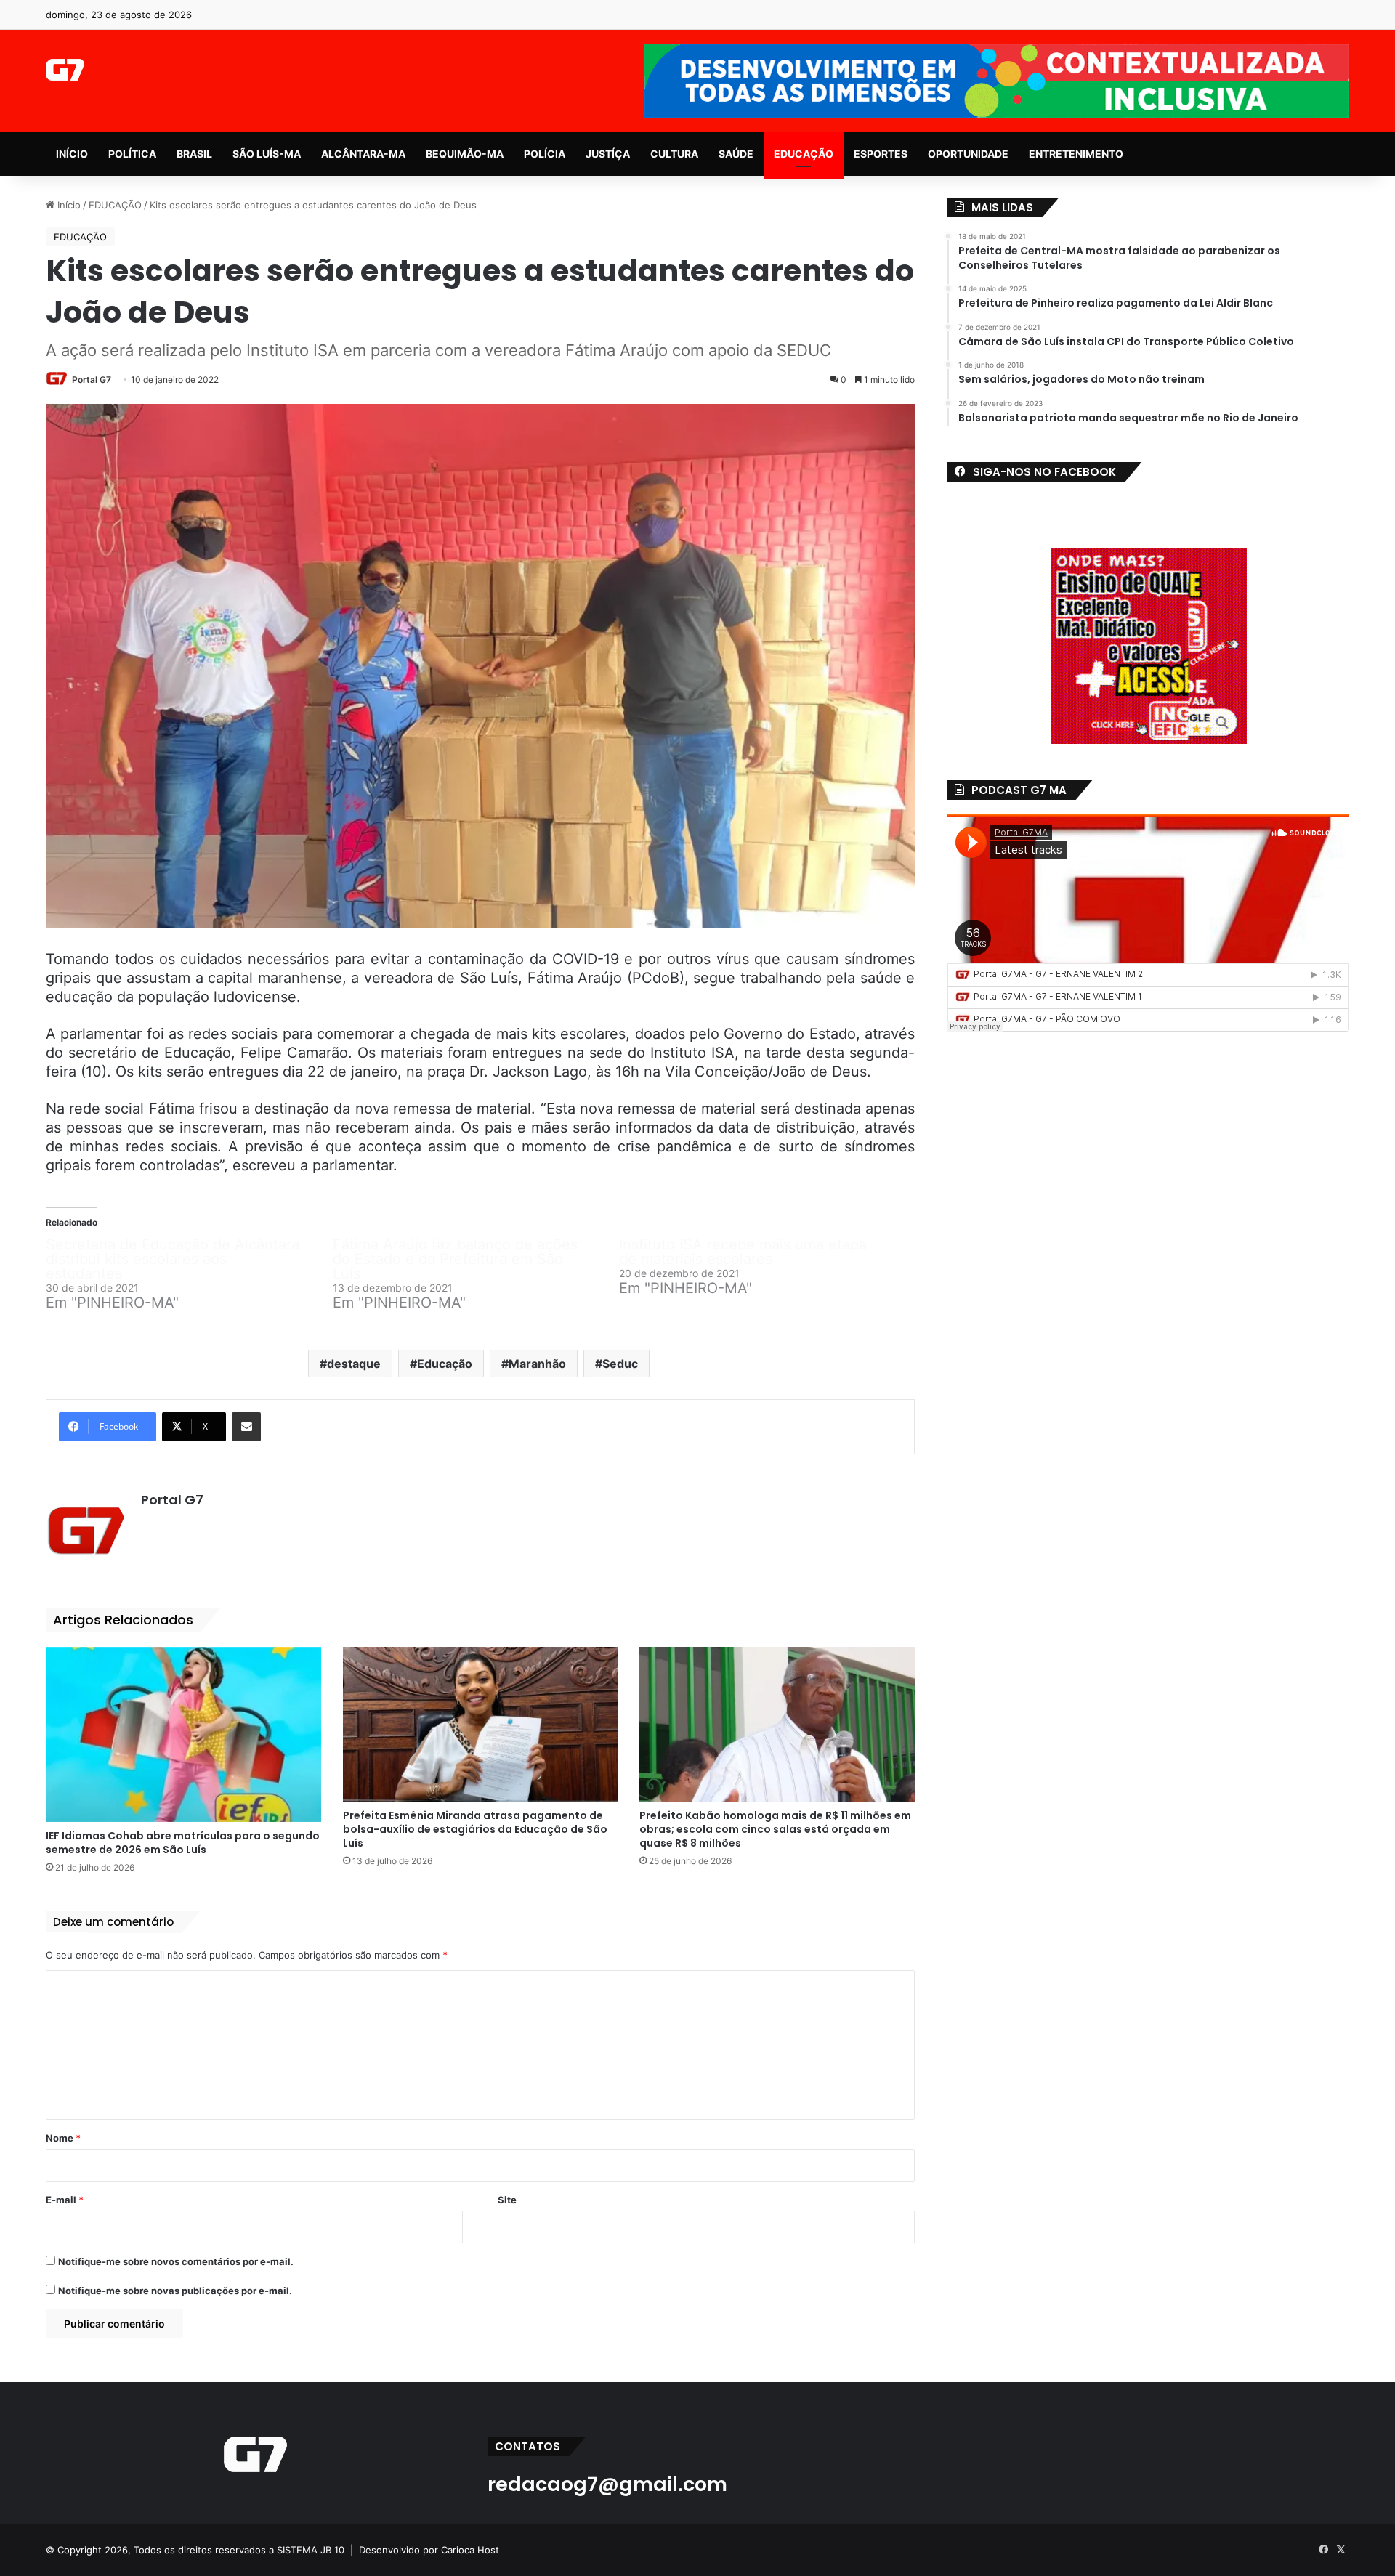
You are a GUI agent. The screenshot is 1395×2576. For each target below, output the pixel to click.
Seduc (620, 1364)
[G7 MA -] (65, 70)
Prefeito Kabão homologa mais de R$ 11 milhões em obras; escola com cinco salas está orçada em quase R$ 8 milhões (775, 1829)
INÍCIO (72, 154)
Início (68, 205)
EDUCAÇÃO (804, 154)
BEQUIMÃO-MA (465, 154)
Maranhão (537, 1364)
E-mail (65, 2200)
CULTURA (674, 154)
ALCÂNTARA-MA (363, 154)
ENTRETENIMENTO (1076, 154)
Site (507, 2200)
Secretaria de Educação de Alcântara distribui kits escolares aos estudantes (173, 1259)
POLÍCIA (545, 154)
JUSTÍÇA (608, 154)
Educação (445, 1364)
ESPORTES (881, 154)
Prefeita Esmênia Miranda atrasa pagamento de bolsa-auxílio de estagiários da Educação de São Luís (475, 1829)
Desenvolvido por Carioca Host (429, 2550)
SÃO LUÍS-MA (267, 154)
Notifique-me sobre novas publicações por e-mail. (175, 2291)
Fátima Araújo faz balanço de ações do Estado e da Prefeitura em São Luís (455, 1259)
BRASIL (194, 154)
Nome (63, 2138)
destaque (354, 1364)
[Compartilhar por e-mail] (246, 1427)
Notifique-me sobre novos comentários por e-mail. (176, 2261)
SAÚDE (736, 154)
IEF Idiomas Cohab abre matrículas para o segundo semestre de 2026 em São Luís (183, 1843)
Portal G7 (92, 380)
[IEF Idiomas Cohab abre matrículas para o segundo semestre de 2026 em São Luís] (183, 1734)
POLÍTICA (132, 154)
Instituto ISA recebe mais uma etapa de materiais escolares (743, 1252)
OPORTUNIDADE (968, 154)
